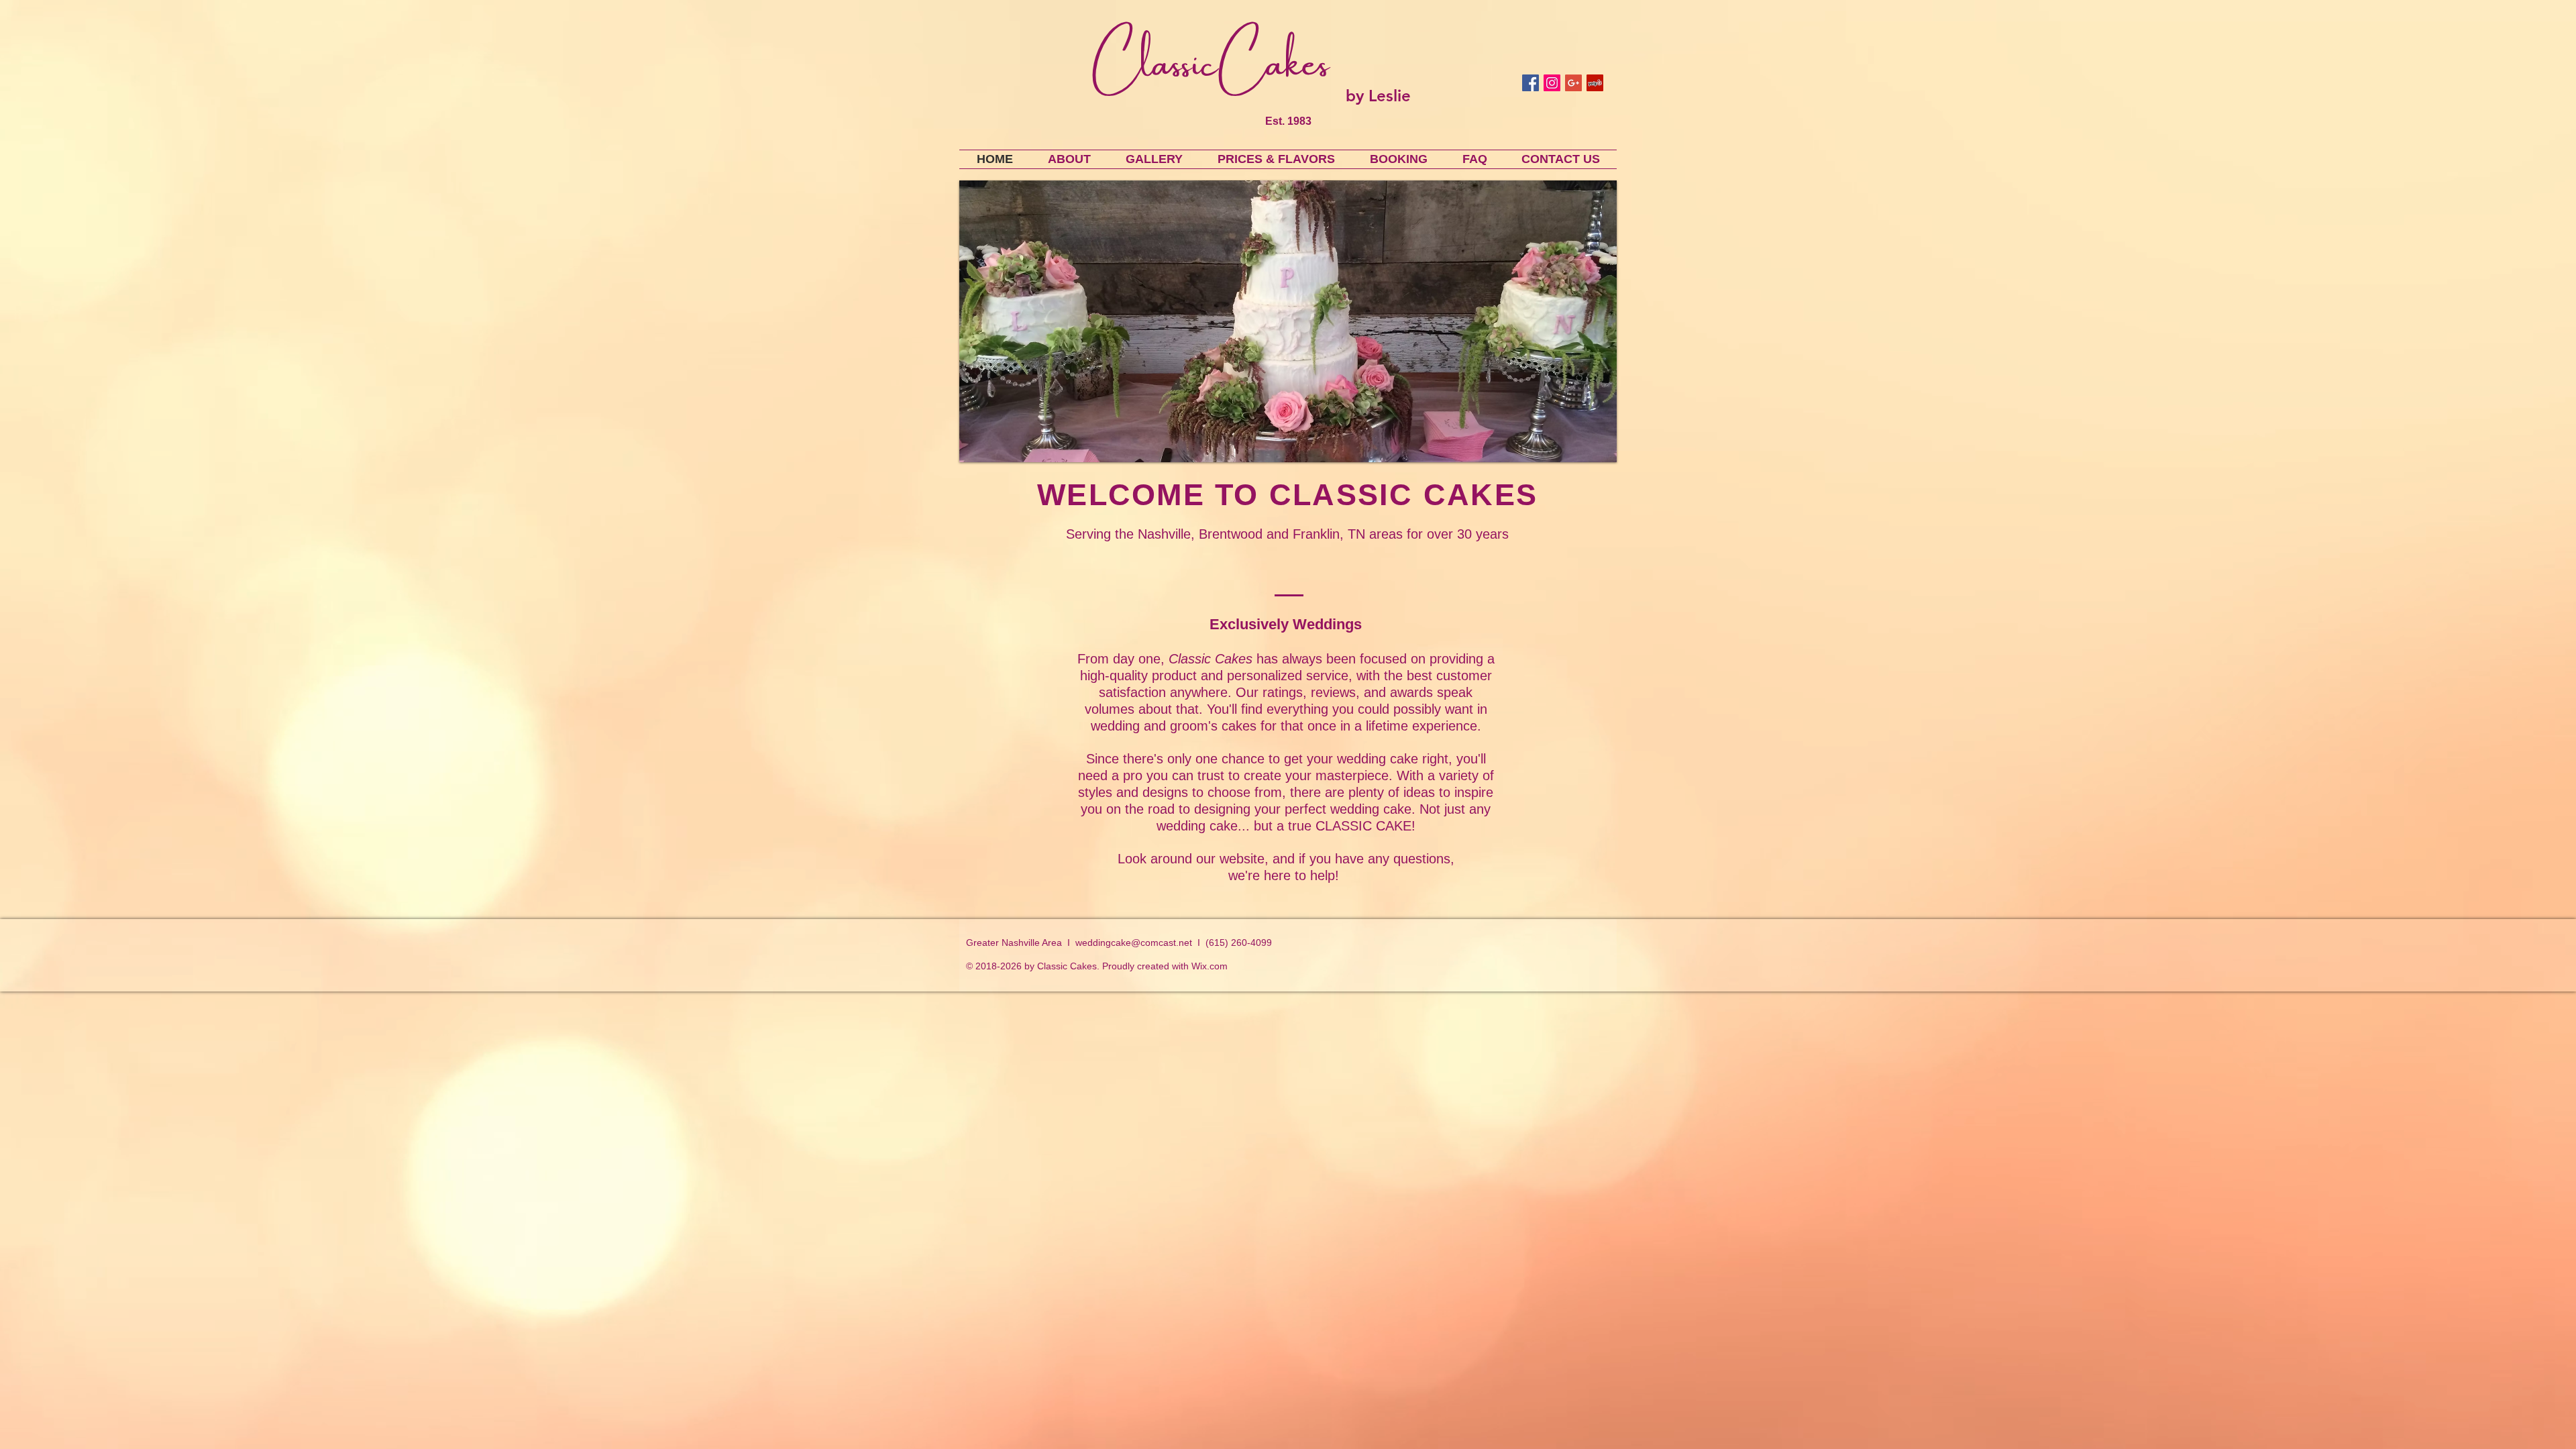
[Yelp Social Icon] (1595, 83)
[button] (1288, 321)
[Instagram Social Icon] (1552, 83)
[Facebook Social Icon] (1531, 83)
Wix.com (1210, 966)
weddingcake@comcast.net (1134, 943)
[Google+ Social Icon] (1573, 83)
